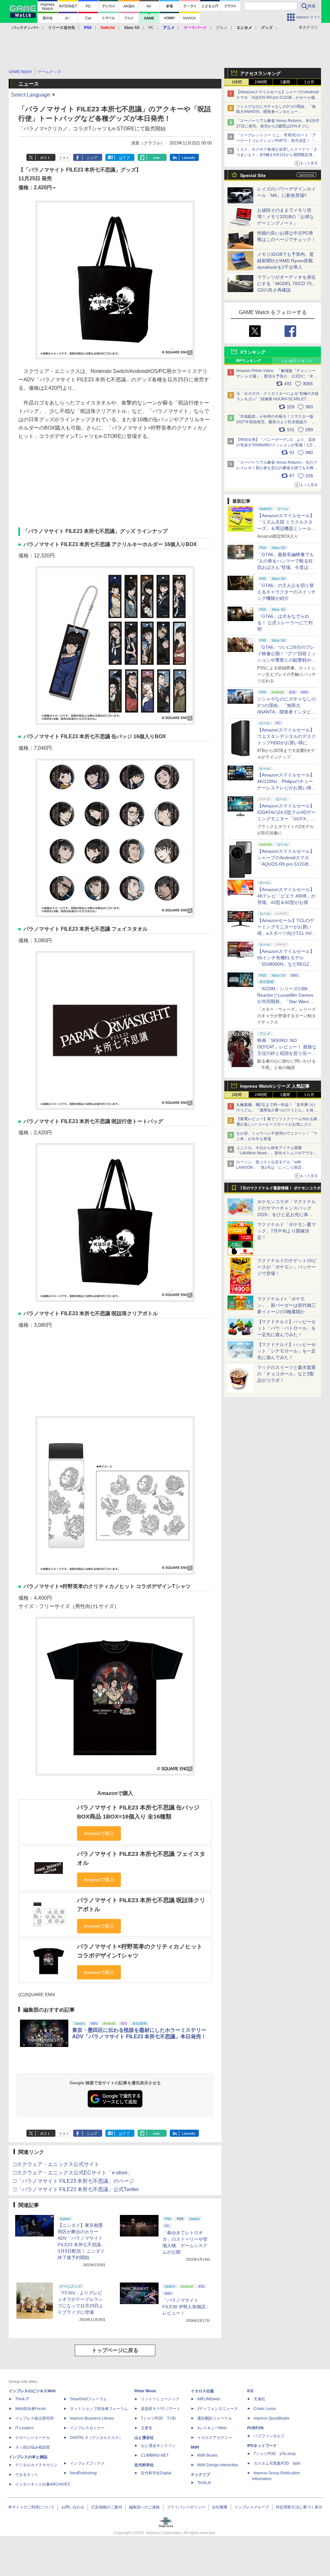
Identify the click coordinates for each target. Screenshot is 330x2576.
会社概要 (220, 2507)
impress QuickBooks (272, 2418)
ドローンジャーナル (33, 2438)
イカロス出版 (202, 2391)
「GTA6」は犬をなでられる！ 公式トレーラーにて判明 (285, 623)
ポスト (45, 158)
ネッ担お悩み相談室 (33, 2447)
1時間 (237, 82)
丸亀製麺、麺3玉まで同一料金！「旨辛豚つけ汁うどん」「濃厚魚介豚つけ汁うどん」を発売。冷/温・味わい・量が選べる (276, 1110)
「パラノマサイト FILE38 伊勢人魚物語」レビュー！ (186, 2307)
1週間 (285, 82)
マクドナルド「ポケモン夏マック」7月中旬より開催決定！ (286, 1231)
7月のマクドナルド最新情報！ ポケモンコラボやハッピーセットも (280, 1190)
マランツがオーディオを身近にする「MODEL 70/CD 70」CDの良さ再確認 (287, 284)
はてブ (124, 158)
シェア (92, 158)
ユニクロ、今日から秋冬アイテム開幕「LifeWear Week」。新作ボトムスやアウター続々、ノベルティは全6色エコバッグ (277, 1153)
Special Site (253, 175)
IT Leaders (24, 2428)
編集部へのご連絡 (144, 2507)
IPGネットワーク (262, 2446)
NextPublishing (83, 2473)
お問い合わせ (73, 2507)
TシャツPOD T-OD (158, 2418)
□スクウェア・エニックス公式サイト (56, 2164)
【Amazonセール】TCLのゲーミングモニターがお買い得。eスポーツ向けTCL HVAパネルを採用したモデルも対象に (286, 933)
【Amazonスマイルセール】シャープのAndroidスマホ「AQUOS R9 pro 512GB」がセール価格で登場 (277, 98)
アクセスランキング (260, 73)
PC (151, 28)
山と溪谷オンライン (158, 2446)
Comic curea (265, 2409)
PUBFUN (255, 2428)
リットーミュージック (160, 2399)
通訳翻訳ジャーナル (215, 2418)
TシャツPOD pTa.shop (275, 2454)
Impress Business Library (92, 2418)
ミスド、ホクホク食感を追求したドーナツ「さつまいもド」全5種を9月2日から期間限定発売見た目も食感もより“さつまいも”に (277, 155)
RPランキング (249, 361)
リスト (64, 158)
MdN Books (207, 2455)
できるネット (27, 2475)
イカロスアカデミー (215, 2438)
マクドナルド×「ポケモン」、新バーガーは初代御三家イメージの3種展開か (286, 1305)
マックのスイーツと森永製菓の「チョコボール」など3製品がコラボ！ (286, 1374)
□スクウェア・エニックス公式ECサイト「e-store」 (73, 2173)
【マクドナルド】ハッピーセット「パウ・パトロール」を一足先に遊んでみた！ (286, 1328)
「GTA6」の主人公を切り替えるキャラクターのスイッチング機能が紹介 (286, 592)
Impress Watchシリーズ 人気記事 (275, 1086)
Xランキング (253, 352)
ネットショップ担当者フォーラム (99, 2409)
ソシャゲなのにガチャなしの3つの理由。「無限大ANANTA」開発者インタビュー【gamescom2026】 (276, 112)
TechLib (204, 2483)
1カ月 (309, 82)
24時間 (261, 82)
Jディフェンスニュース (218, 2409)
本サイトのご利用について (31, 2507)
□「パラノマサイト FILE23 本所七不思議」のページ (74, 2181)
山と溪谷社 (144, 2438)
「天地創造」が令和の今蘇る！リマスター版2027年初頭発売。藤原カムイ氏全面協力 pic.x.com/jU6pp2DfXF (275, 422)
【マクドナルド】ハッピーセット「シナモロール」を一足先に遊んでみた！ (286, 1351)
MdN (195, 2447)
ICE (250, 2391)
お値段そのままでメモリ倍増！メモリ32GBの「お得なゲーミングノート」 (286, 217)
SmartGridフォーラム (88, 2399)
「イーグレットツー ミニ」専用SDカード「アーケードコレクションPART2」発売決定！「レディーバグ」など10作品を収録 (277, 141)
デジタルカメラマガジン (36, 2465)
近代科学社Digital (156, 2473)
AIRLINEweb (209, 2399)
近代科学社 (144, 2465)
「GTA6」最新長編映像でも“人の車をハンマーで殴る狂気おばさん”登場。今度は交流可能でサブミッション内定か (286, 567)
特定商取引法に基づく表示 (299, 2507)
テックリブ (200, 2475)
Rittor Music (146, 2391)
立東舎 (147, 2428)
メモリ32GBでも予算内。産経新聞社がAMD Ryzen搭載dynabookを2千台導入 (286, 261)
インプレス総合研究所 (34, 2418)
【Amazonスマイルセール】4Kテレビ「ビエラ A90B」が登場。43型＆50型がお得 (286, 896)
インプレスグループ (252, 2507)
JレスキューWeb (212, 2428)
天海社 (259, 2399)
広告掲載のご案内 (107, 2507)
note (156, 158)
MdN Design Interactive (218, 2465)
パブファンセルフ (269, 2436)
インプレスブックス (87, 2463)
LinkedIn (189, 158)
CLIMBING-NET (155, 2455)
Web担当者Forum (31, 2409)
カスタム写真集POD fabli (277, 2463)
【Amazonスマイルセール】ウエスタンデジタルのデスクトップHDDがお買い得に (286, 736)
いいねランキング (297, 361)
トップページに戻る (115, 2350)
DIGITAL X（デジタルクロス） (96, 2438)
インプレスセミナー (87, 2428)
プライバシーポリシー (186, 2507)
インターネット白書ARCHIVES (43, 2484)
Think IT (22, 2399)
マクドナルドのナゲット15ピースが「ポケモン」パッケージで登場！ (287, 1267)
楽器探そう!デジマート (161, 2409)
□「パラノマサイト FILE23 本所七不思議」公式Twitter (76, 2189)
